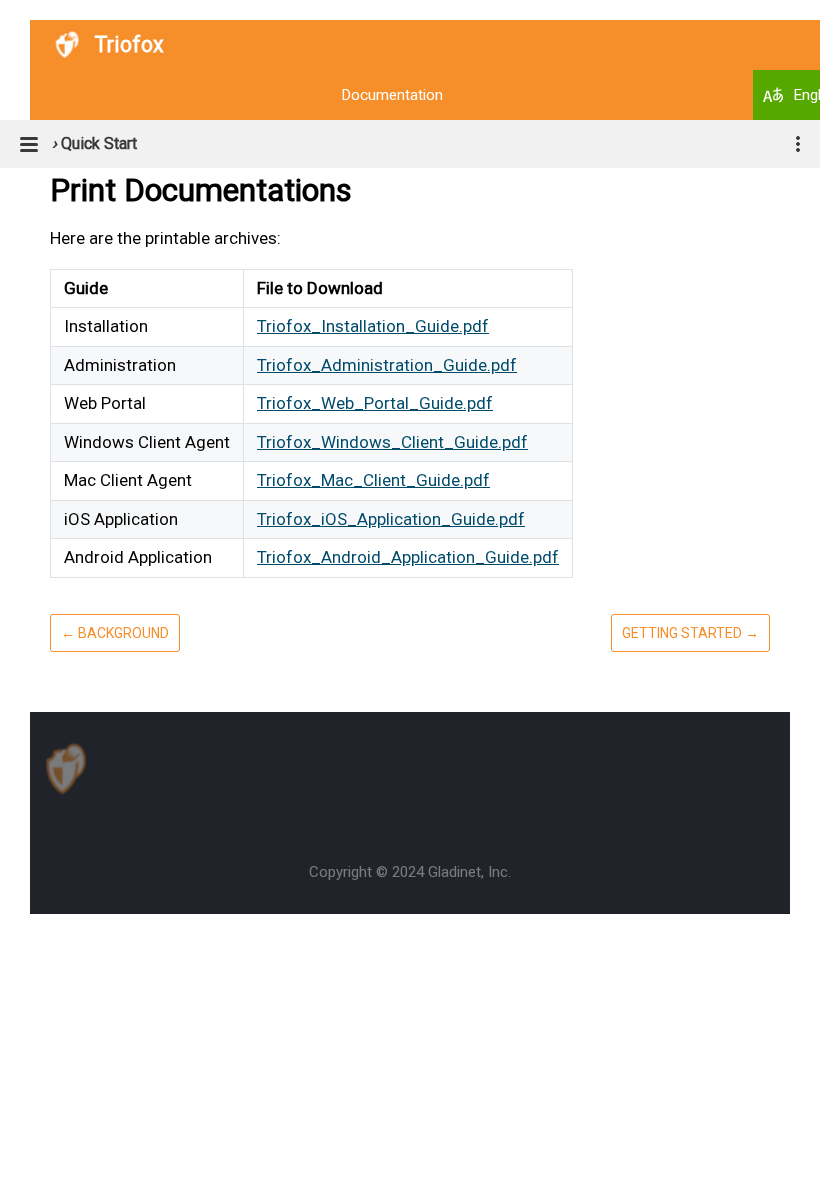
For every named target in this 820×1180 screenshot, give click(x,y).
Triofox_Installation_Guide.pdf (373, 326)
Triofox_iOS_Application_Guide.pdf (391, 519)
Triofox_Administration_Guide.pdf (387, 365)
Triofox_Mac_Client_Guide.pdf (373, 480)
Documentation (392, 95)
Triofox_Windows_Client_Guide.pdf (392, 442)
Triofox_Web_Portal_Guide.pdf (375, 403)
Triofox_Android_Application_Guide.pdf (408, 557)
